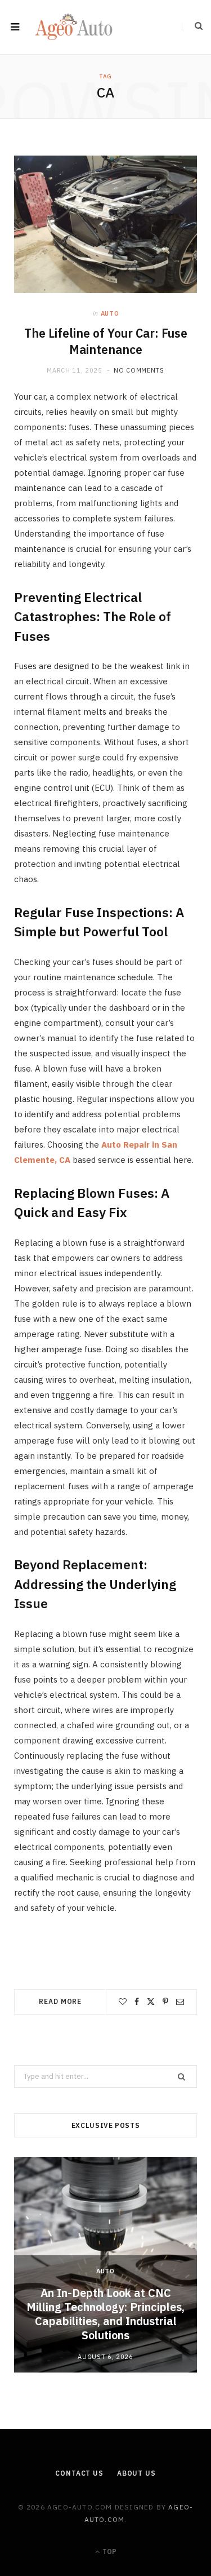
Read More (60, 2001)
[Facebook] (137, 2002)
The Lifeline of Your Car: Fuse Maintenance (106, 341)
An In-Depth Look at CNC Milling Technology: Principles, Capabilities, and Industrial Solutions (105, 2314)
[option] (105, 2265)
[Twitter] (151, 2002)
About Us (136, 2473)
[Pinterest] (165, 2002)
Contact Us (79, 2473)
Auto (110, 313)
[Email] (180, 2002)
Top (109, 2551)
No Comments (139, 370)
